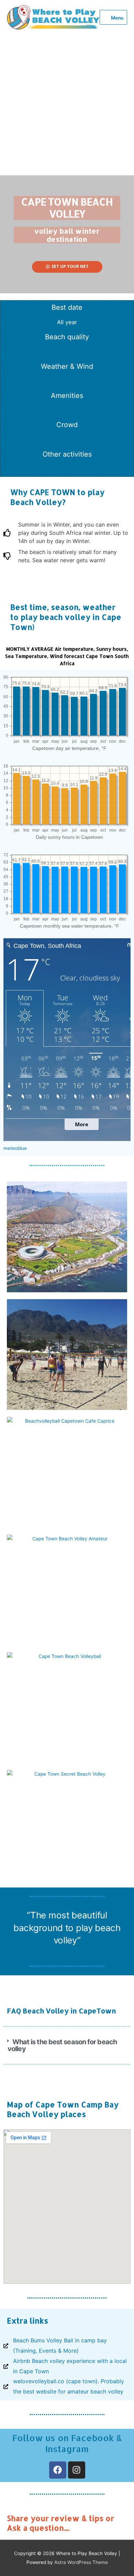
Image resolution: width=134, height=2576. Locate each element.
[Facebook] (58, 2470)
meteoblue (15, 1148)
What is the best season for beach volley (62, 2045)
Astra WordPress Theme (81, 2562)
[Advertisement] (67, 105)
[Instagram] (77, 2470)
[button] (67, 2045)
